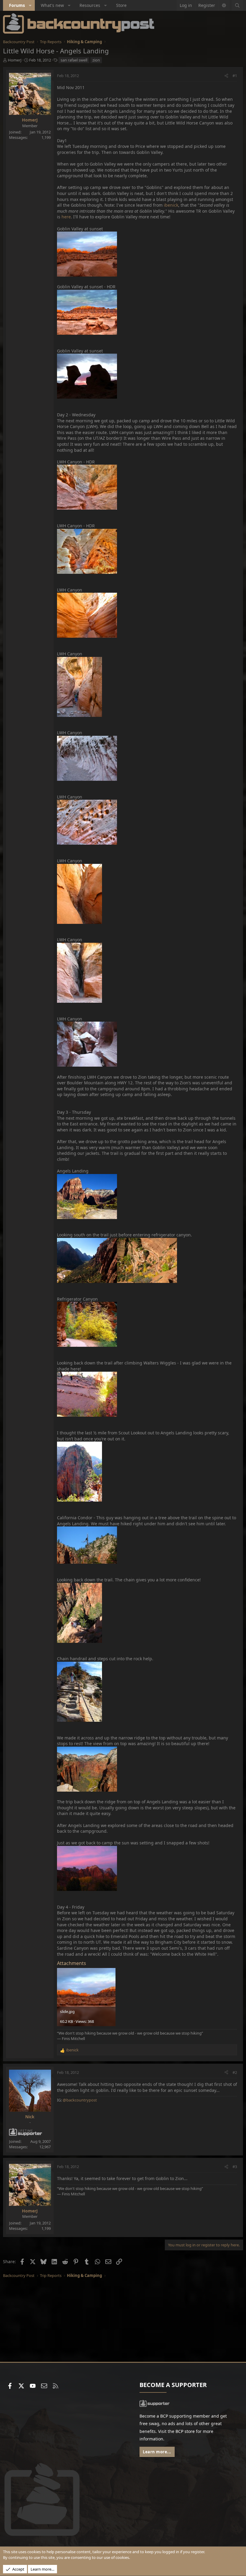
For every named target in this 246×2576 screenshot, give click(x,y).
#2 (235, 2072)
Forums (17, 5)
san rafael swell (74, 60)
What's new (52, 5)
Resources (90, 5)
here (66, 217)
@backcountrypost (80, 2100)
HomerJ (15, 60)
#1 (235, 76)
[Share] (226, 76)
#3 (235, 2167)
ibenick (171, 205)
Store (121, 5)
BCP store (185, 2431)
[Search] (237, 5)
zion (96, 60)
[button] (30, 5)
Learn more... (157, 2452)
